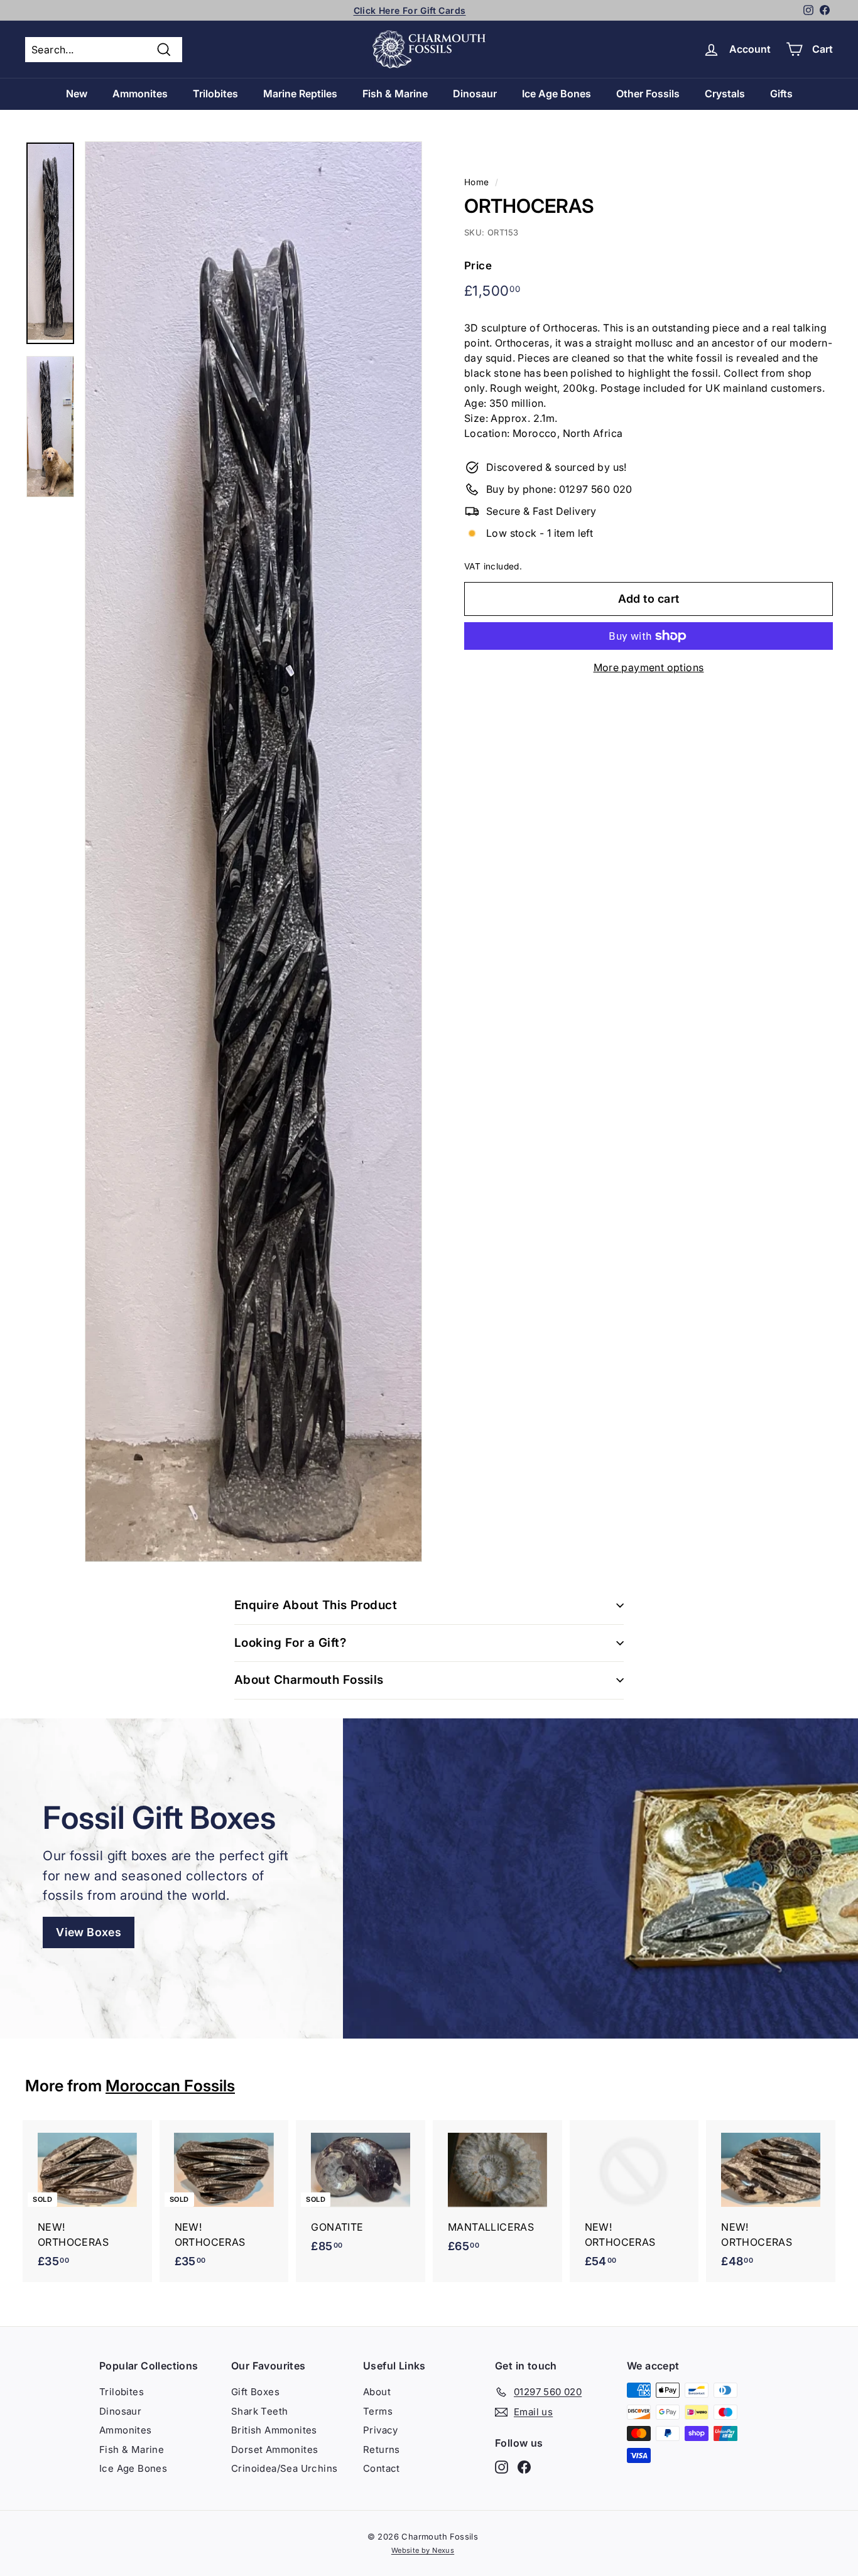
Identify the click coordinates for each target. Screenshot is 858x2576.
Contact (382, 2468)
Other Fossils (648, 94)
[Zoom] (253, 852)
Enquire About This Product (316, 1605)
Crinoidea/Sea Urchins (284, 2468)
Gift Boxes (255, 2392)
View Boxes (89, 1932)
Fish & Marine (395, 94)
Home (477, 182)
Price (478, 266)
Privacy (381, 2430)
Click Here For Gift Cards (410, 10)
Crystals (725, 94)
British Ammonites (274, 2430)
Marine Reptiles (300, 94)
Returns (382, 2449)
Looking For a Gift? (290, 1643)
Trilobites (215, 94)
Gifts (781, 94)
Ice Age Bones (557, 94)
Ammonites (140, 94)
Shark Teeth (259, 2411)
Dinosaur (475, 94)
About (377, 2392)
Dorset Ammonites (274, 2449)
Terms (378, 2411)
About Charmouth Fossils (309, 1680)
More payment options (649, 667)
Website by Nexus (423, 2550)
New (77, 94)
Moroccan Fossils (170, 2086)
